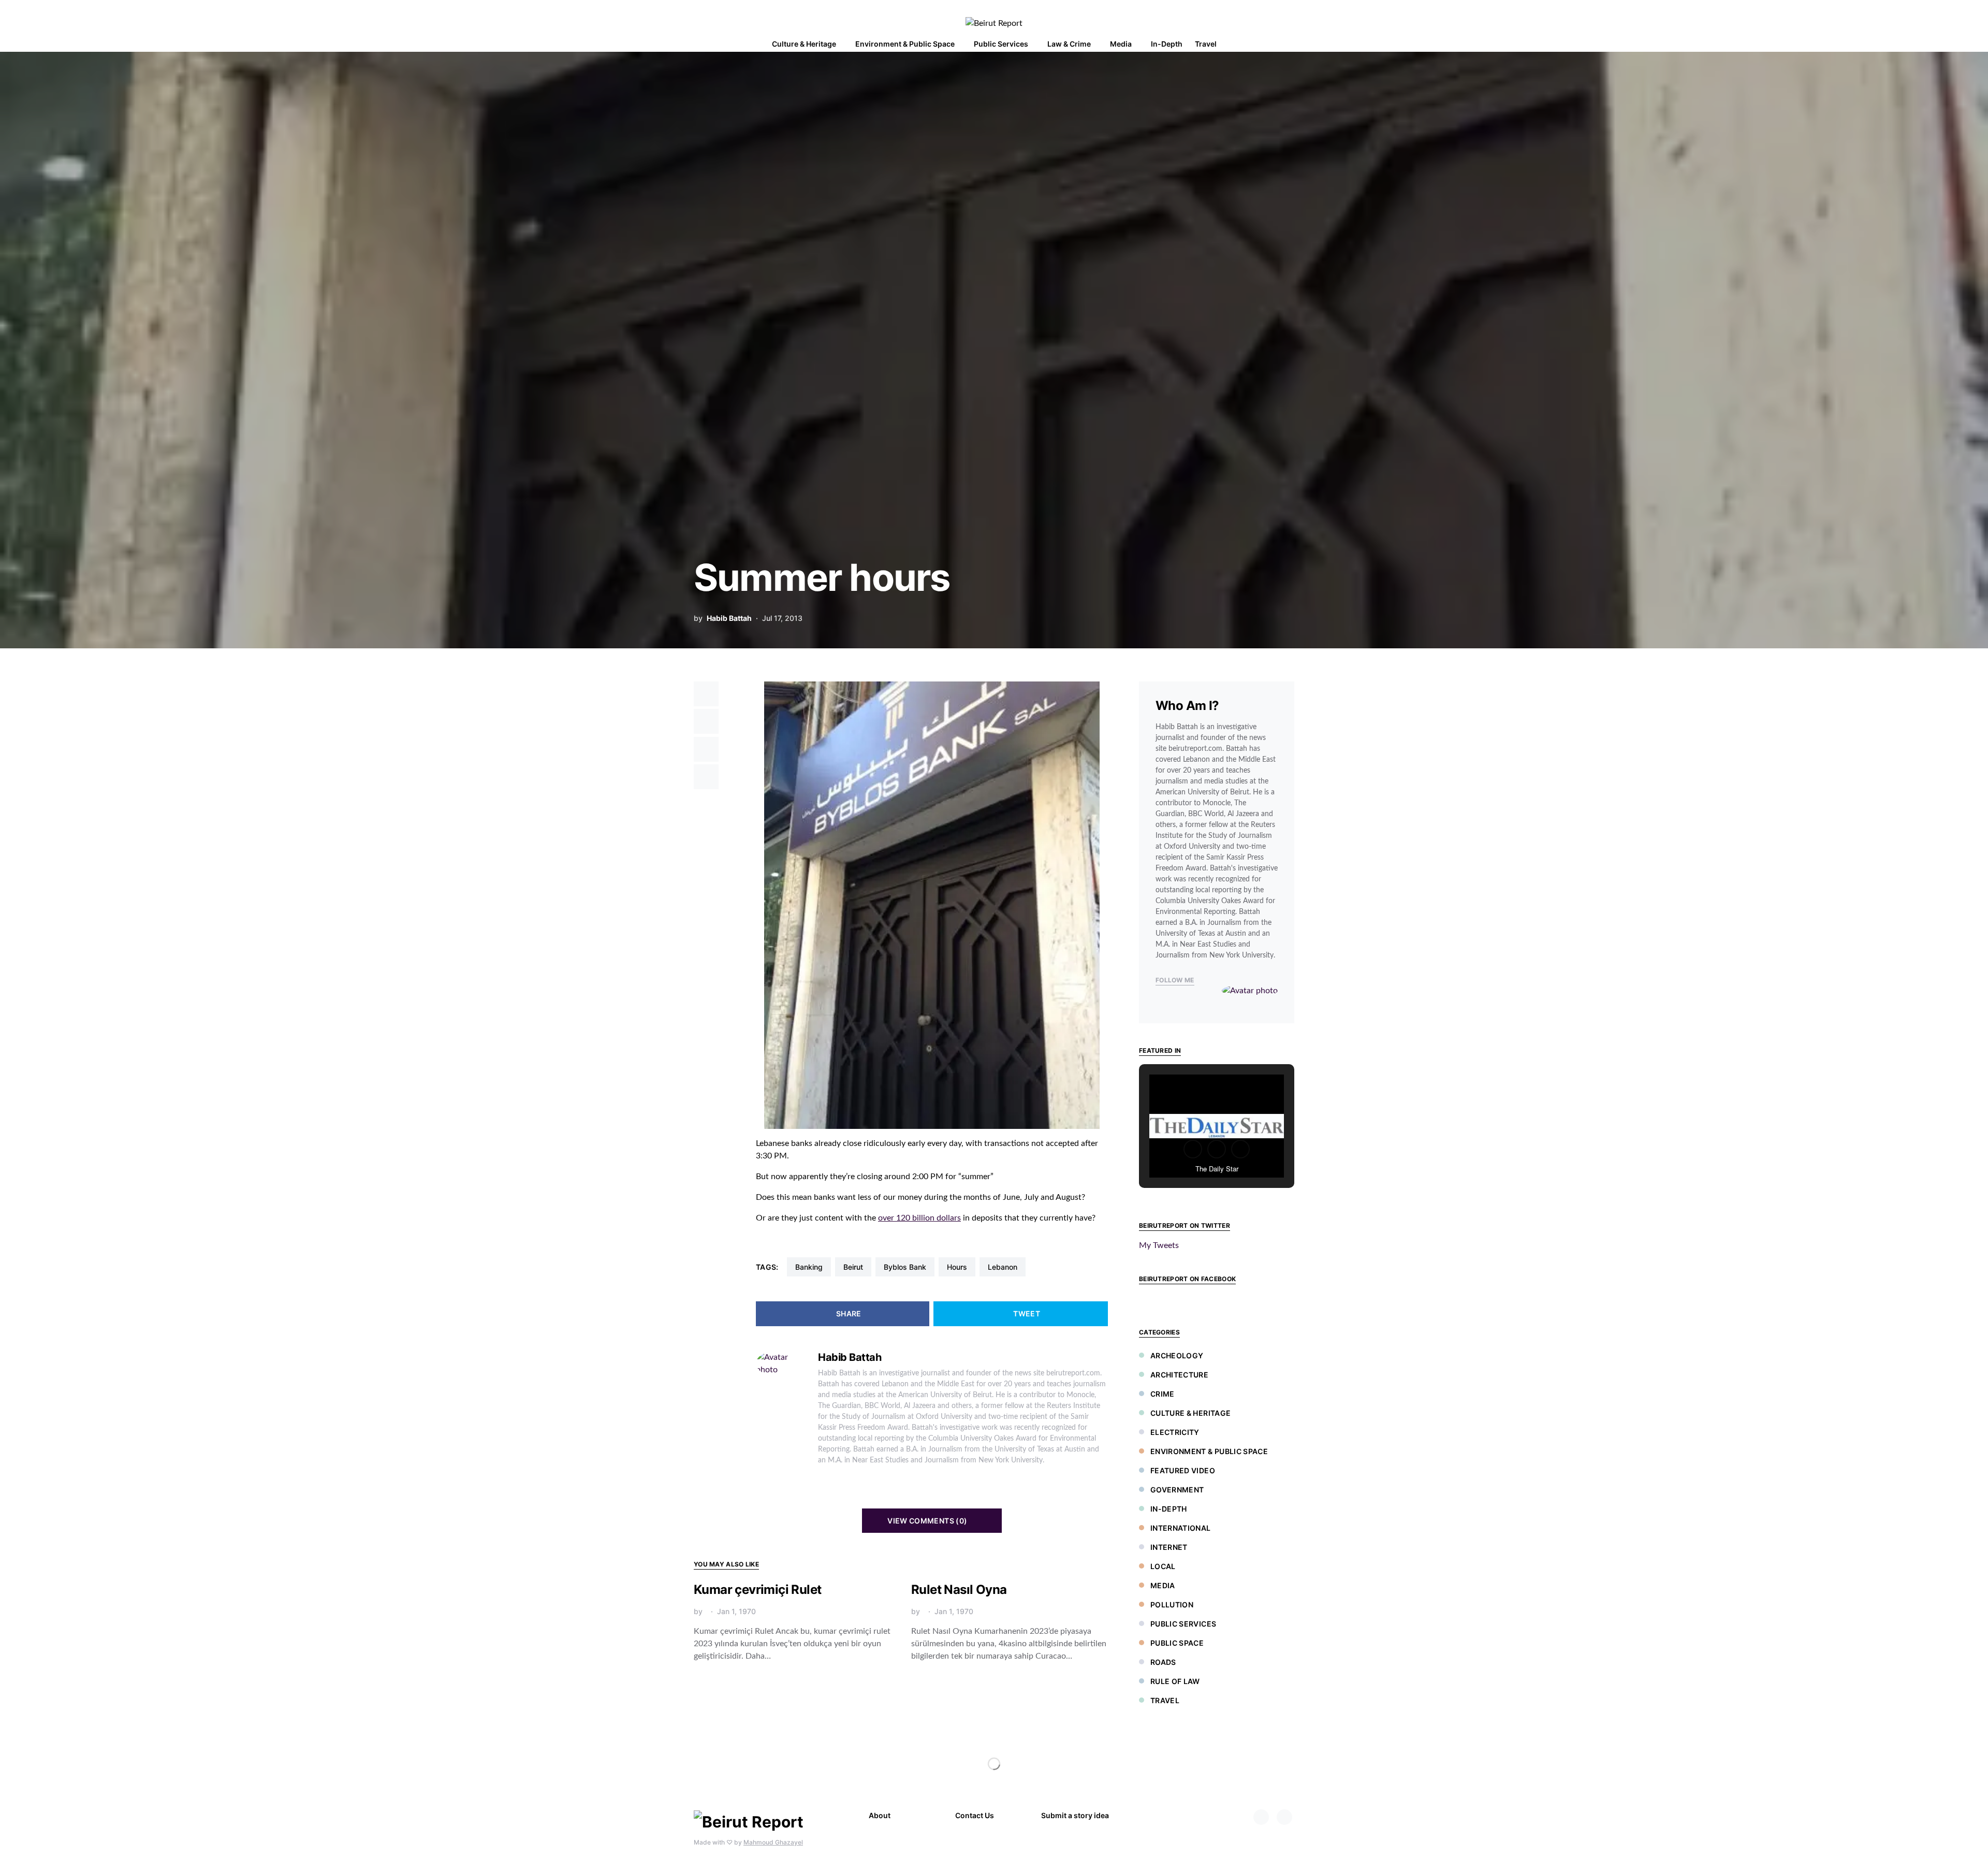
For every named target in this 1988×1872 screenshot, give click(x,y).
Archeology (1177, 1355)
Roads (1163, 1662)
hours (957, 1267)
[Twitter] (1284, 1817)
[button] (1291, 44)
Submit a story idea (1075, 1815)
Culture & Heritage (1190, 1413)
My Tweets (1159, 1245)
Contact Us (975, 1815)
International (1181, 1528)
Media (1163, 1585)
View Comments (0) (927, 1521)
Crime (1163, 1394)
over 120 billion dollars (919, 1218)
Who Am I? (1187, 706)
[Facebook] (1261, 1817)
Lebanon (1003, 1267)
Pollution (1172, 1605)
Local (1163, 1566)
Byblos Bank (905, 1267)
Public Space (1177, 1643)
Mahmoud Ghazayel (773, 1842)
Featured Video (1183, 1470)
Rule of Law (1175, 1681)
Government (1177, 1490)
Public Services (1183, 1624)
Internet (1169, 1547)
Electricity (1175, 1432)
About (880, 1815)
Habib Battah (729, 618)
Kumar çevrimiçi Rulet (757, 1590)
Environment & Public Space (1209, 1451)
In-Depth (1169, 1509)
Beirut (853, 1267)
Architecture (1179, 1375)
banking (809, 1267)
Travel (1165, 1700)
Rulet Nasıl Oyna (959, 1590)
